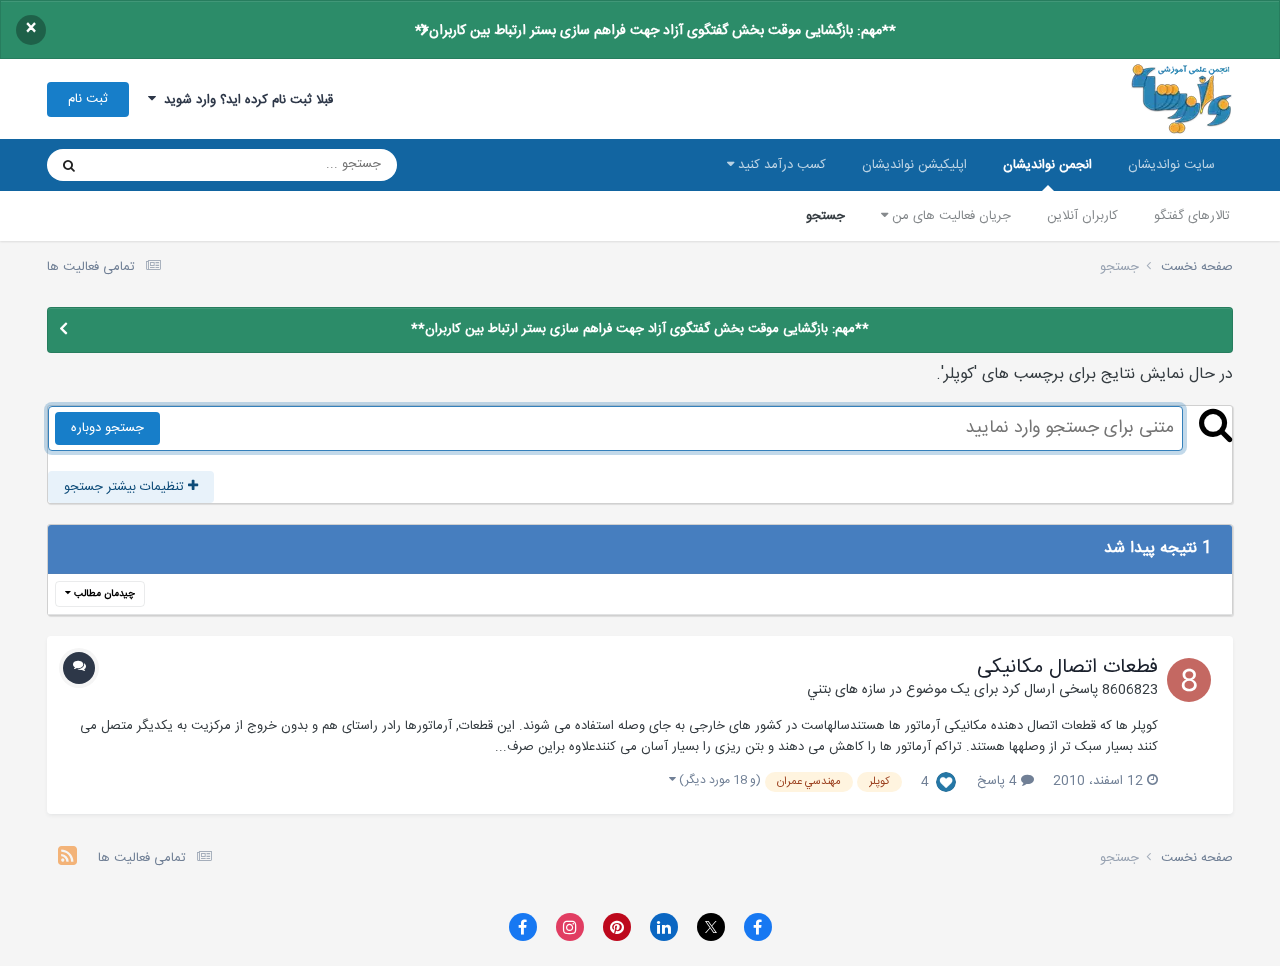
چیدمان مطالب (103, 594)
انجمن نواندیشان (1047, 165)
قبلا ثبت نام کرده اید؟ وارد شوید (244, 100)
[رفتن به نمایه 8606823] (1189, 680)
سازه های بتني (846, 690)
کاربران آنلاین (1082, 216)
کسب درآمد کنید (780, 165)
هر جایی (138, 165)
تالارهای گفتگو (1192, 216)
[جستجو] (69, 165)
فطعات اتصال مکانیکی (1067, 668)
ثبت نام (88, 99)
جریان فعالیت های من (949, 216)
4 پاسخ (999, 781)
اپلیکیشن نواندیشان (914, 165)
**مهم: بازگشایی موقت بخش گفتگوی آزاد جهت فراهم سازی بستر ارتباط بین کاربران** (655, 31)
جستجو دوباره (107, 428)
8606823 (1130, 690)
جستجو (825, 216)
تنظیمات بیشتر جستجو (126, 487)
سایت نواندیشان (1171, 165)
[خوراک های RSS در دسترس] (67, 858)
